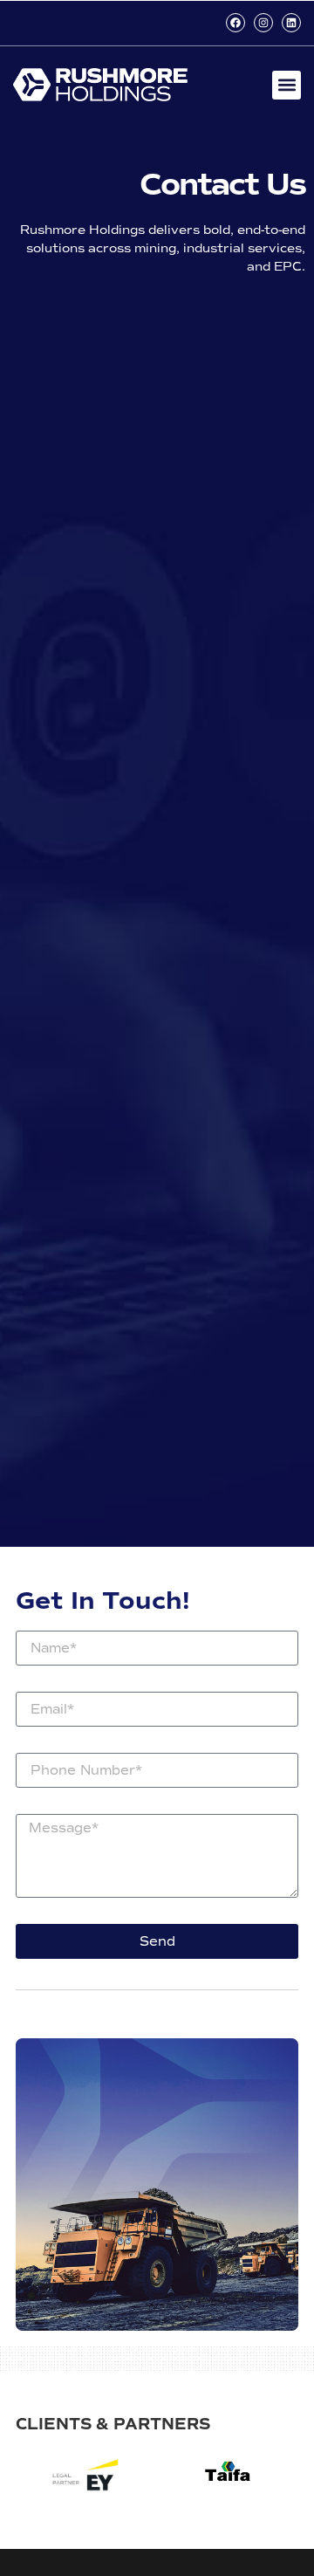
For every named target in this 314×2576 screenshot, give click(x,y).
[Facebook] (235, 23)
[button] (287, 85)
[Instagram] (263, 23)
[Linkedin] (291, 23)
